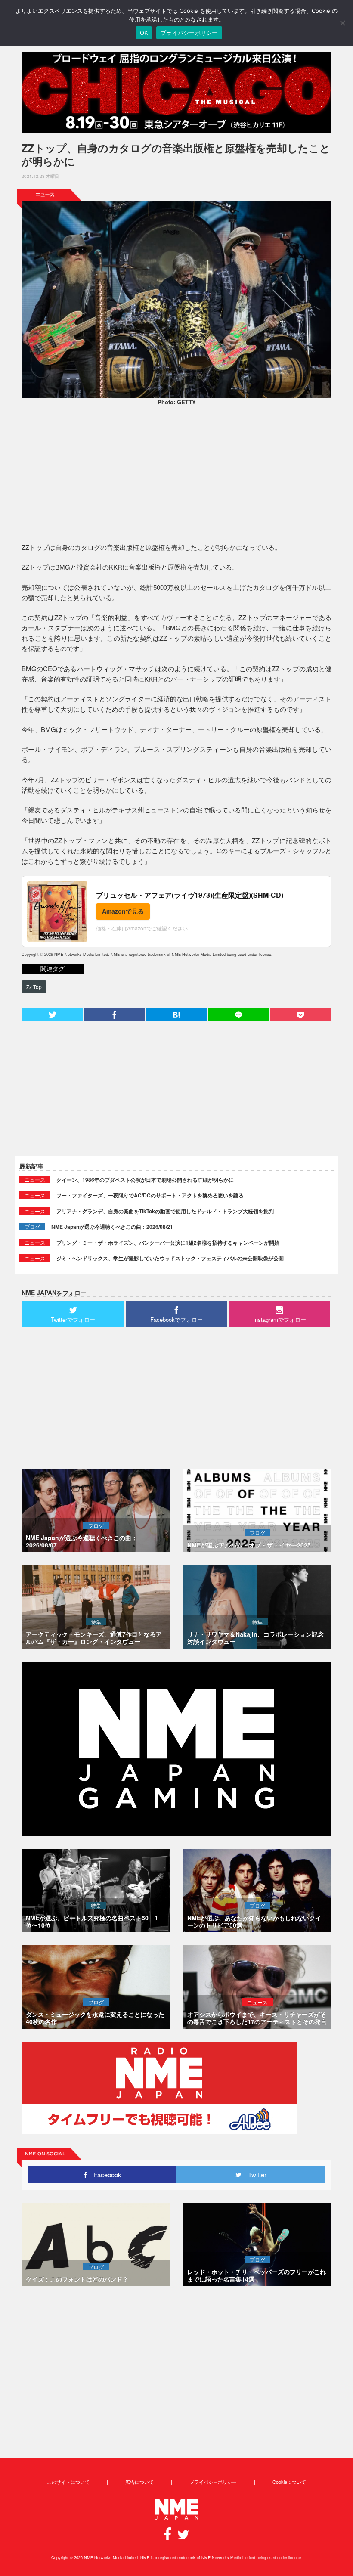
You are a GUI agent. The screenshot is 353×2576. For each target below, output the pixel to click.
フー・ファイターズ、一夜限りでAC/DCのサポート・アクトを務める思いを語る (150, 1195)
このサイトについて (68, 2482)
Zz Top (34, 987)
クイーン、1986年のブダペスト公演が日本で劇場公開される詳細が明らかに (145, 1180)
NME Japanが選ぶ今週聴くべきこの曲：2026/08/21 (112, 1227)
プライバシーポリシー (213, 2482)
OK (144, 33)
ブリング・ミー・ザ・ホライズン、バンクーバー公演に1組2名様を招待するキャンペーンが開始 (168, 1243)
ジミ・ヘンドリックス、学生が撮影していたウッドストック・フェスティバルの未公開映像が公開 (170, 1258)
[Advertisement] (176, 475)
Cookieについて (289, 2482)
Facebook (104, 2175)
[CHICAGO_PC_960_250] (176, 92)
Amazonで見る (123, 911)
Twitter (254, 2175)
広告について (139, 2482)
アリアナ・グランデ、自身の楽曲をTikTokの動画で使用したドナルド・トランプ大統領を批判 (165, 1211)
